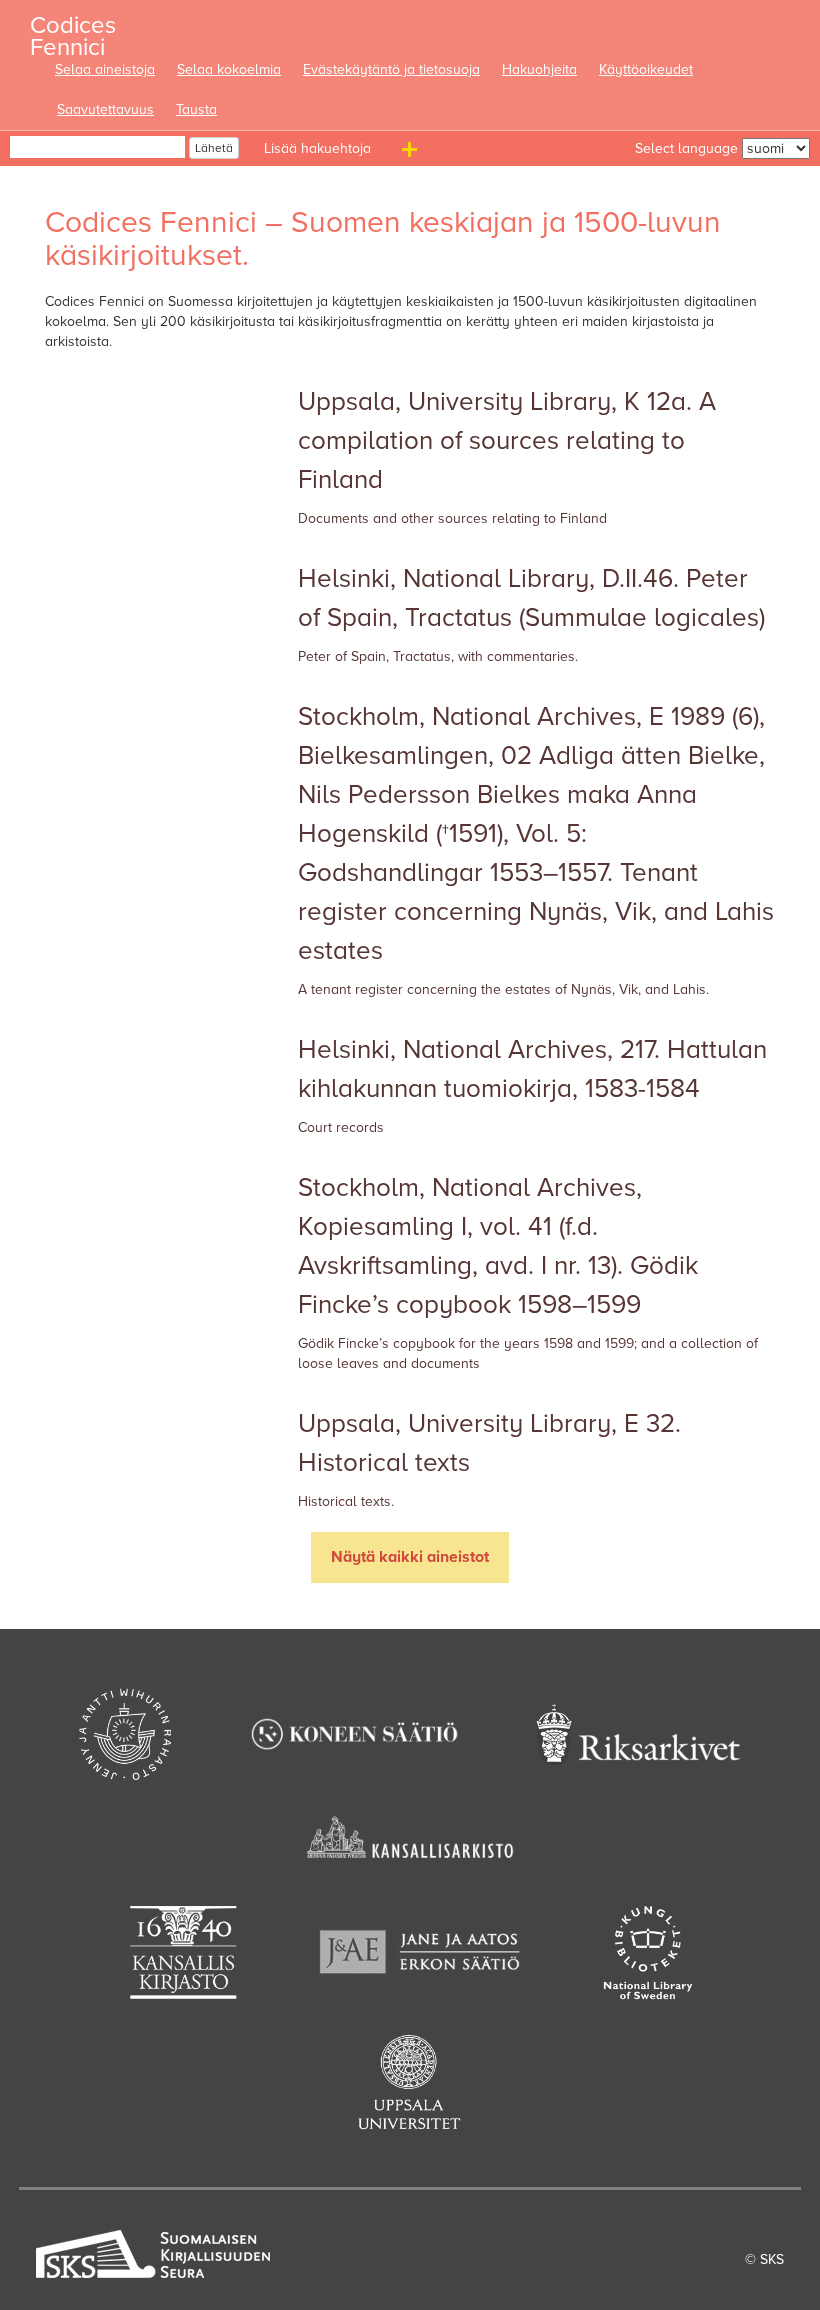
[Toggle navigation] (412, 153)
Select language (686, 148)
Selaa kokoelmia (229, 69)
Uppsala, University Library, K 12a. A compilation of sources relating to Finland (507, 440)
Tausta (196, 109)
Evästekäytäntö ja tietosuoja (391, 69)
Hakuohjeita (539, 69)
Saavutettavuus (105, 109)
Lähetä (214, 148)
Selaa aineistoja (105, 69)
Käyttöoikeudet (646, 69)
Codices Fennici (73, 30)
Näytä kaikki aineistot (410, 1557)
